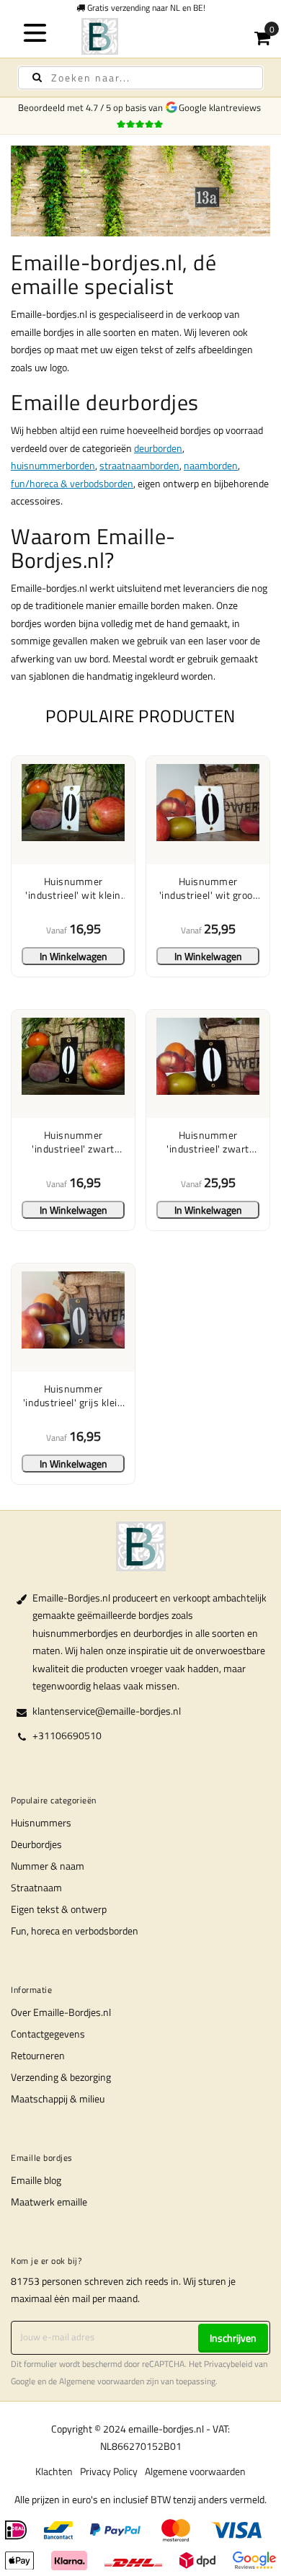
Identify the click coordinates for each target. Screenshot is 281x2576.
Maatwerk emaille (49, 2202)
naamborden (211, 465)
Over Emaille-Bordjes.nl (61, 2012)
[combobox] (140, 78)
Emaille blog (36, 2180)
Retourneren (38, 2055)
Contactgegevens (48, 2034)
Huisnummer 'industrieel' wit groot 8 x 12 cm (208, 888)
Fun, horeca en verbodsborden (75, 1931)
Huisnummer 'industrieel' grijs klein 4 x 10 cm (73, 1396)
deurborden (158, 448)
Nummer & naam (48, 1866)
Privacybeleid (228, 2364)
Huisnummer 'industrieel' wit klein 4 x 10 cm (73, 888)
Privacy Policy (109, 2471)
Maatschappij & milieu (58, 2098)
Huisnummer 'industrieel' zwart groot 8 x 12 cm (208, 1142)
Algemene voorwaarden (102, 2381)
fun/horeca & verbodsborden (72, 483)
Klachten (54, 2471)
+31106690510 (67, 1735)
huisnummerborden (53, 465)
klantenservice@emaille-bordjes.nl (107, 1711)
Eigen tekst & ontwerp (59, 1909)
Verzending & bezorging (61, 2077)
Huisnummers (41, 1822)
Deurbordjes (36, 1844)
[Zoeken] (37, 77)
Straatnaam (36, 1887)
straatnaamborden (139, 465)
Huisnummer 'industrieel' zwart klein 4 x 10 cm (73, 1142)
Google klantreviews (222, 107)
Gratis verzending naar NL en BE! (145, 8)
